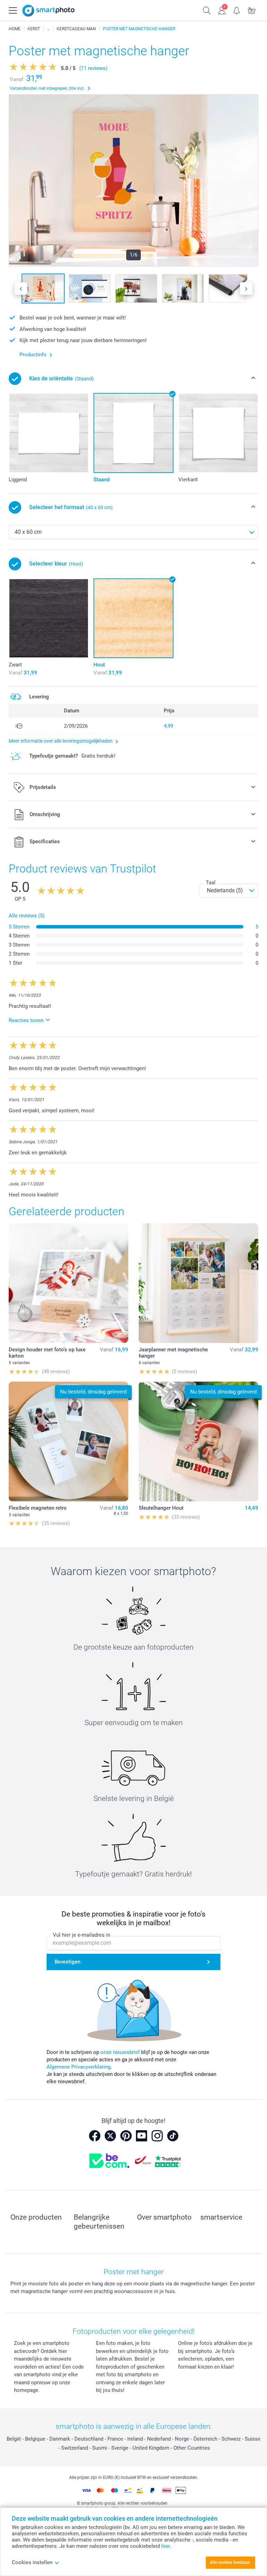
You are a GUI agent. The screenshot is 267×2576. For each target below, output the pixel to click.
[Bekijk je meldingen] (237, 10)
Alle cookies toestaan (230, 2562)
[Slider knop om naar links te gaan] (21, 289)
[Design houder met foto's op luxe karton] (68, 1283)
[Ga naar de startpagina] (48, 11)
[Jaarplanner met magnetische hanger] (199, 1283)
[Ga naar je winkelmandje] (252, 10)
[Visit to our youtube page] (141, 2136)
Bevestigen (67, 1962)
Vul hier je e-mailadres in (82, 1935)
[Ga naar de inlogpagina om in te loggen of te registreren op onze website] (222, 10)
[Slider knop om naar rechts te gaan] (246, 289)
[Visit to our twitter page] (110, 2136)
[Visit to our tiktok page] (173, 2136)
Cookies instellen (32, 2562)
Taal (211, 883)
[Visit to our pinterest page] (126, 2136)
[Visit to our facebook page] (95, 2136)
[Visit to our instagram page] (157, 2136)
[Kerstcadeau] (48, 29)
